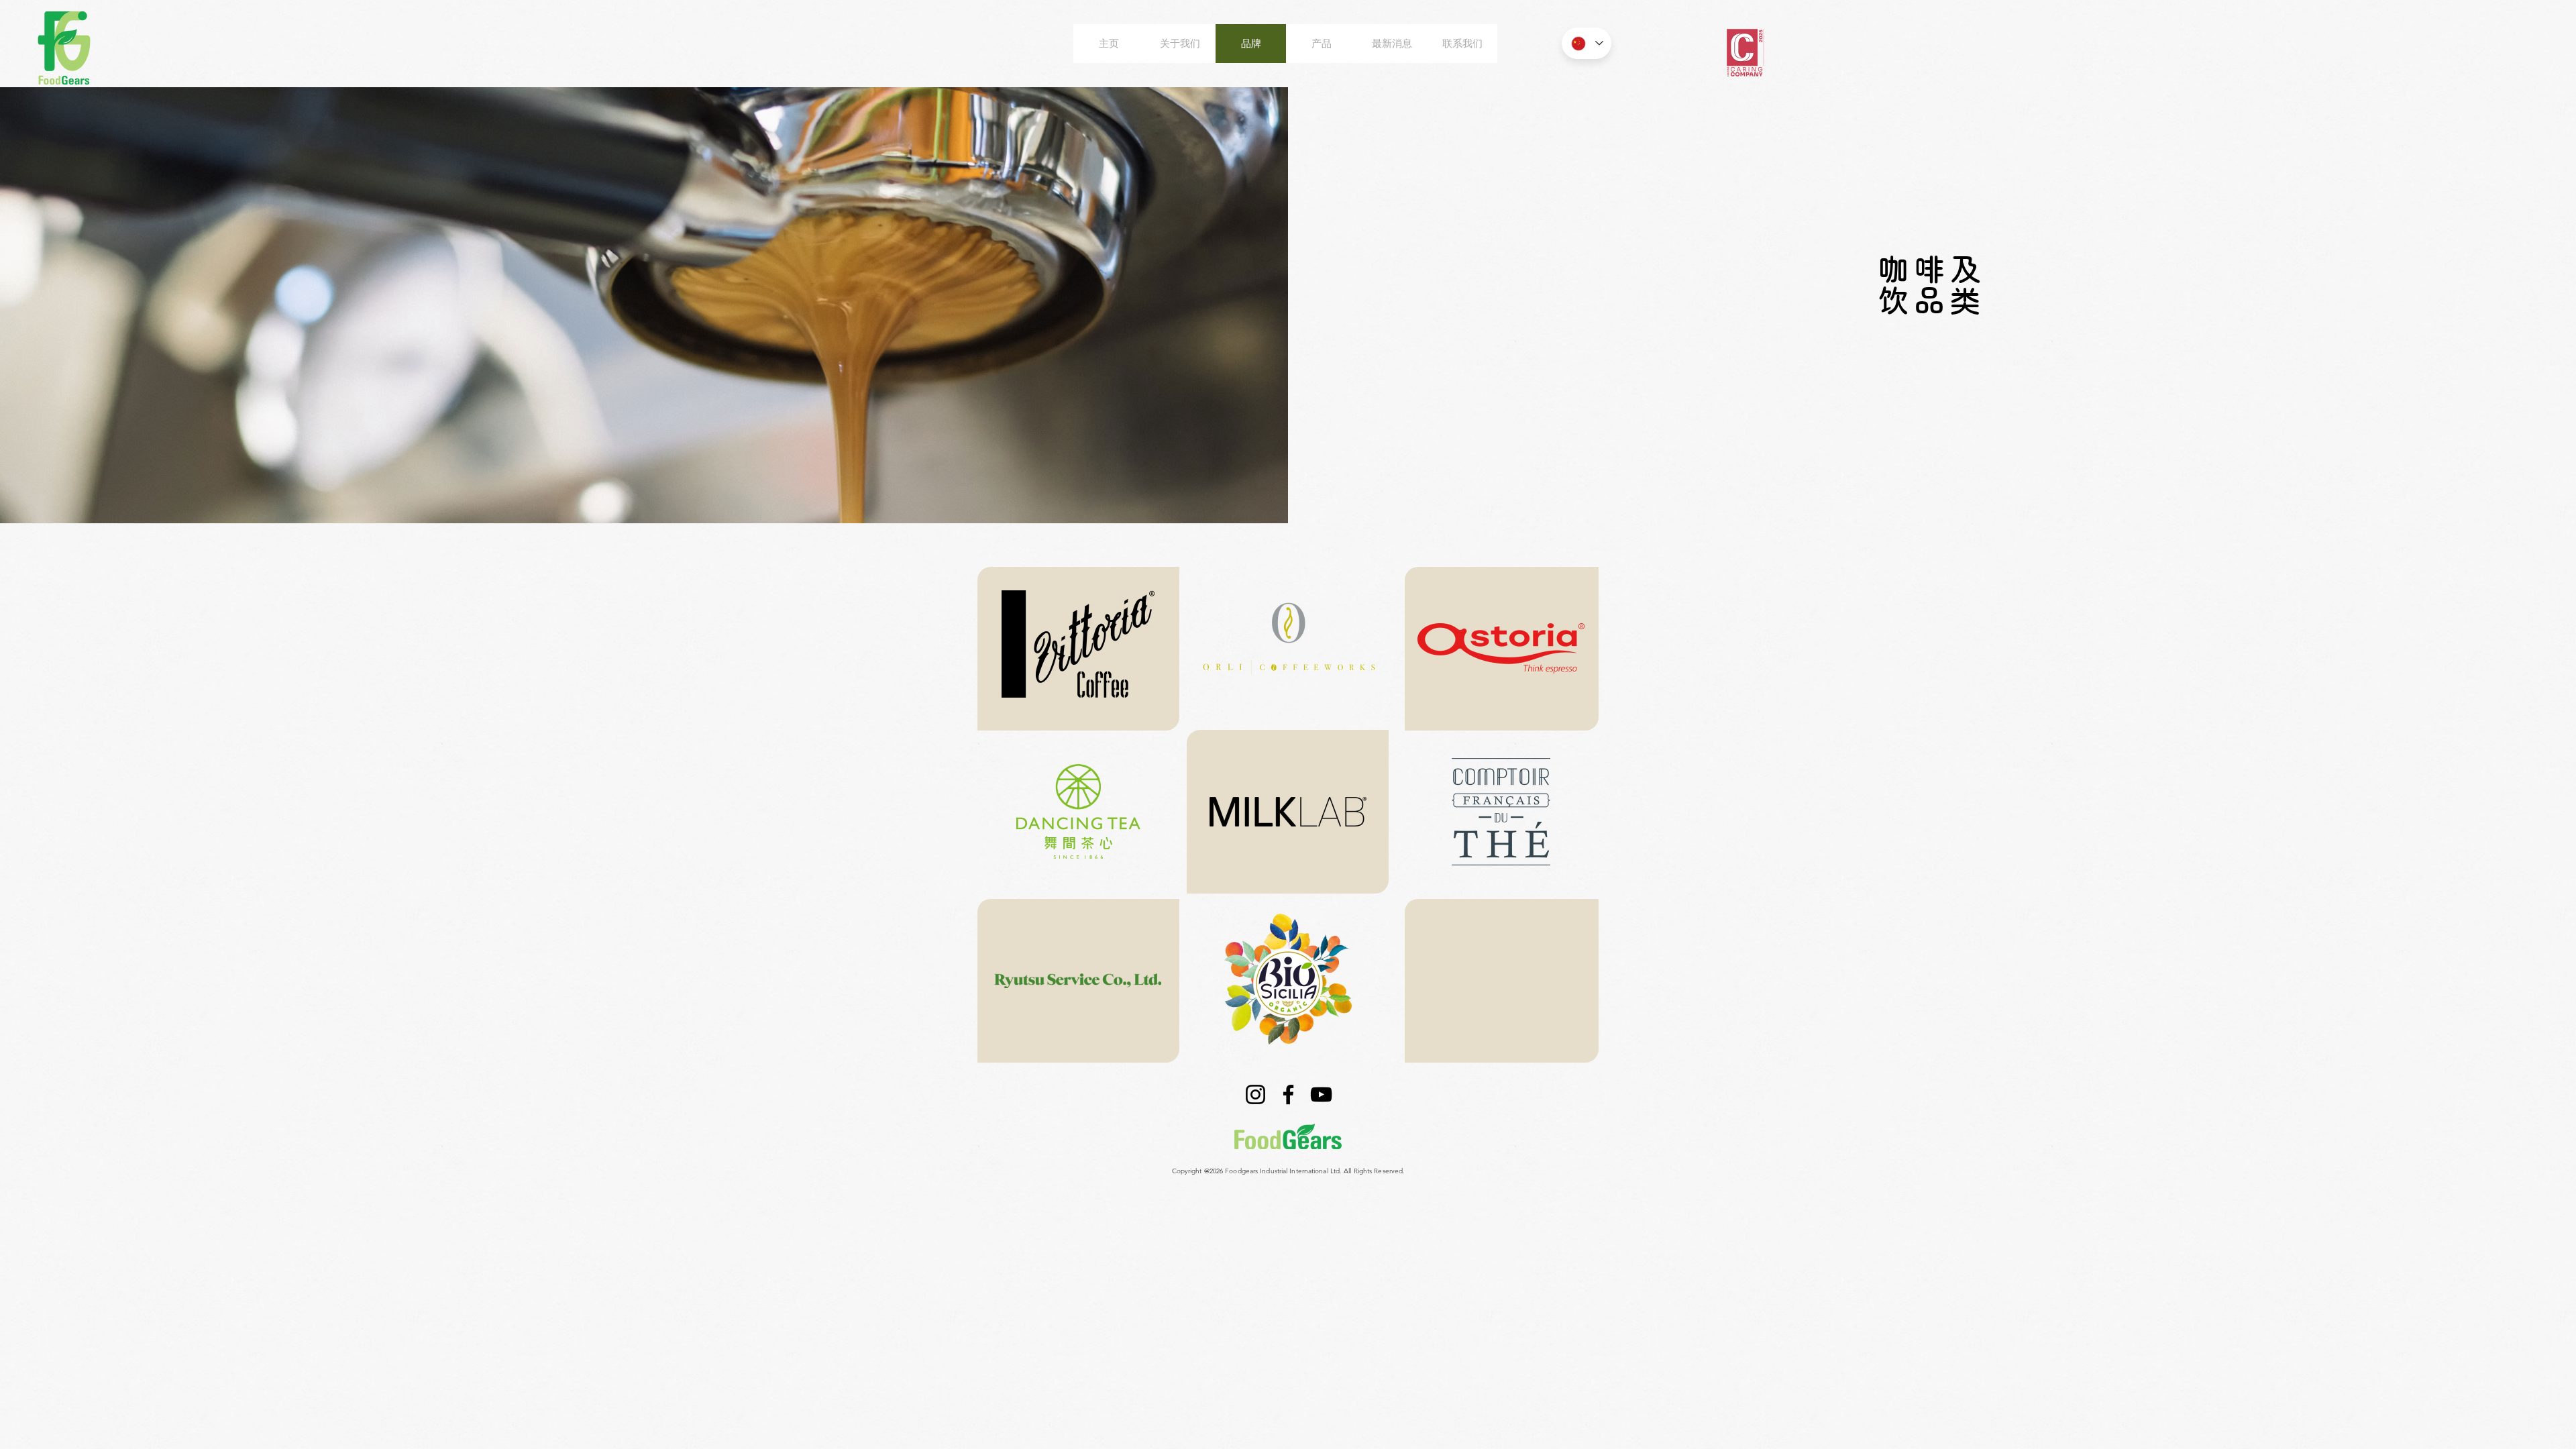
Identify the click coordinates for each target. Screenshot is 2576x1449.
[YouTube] (1321, 1094)
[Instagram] (1255, 1094)
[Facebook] (1288, 1094)
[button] (1078, 644)
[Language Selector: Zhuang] (1587, 43)
